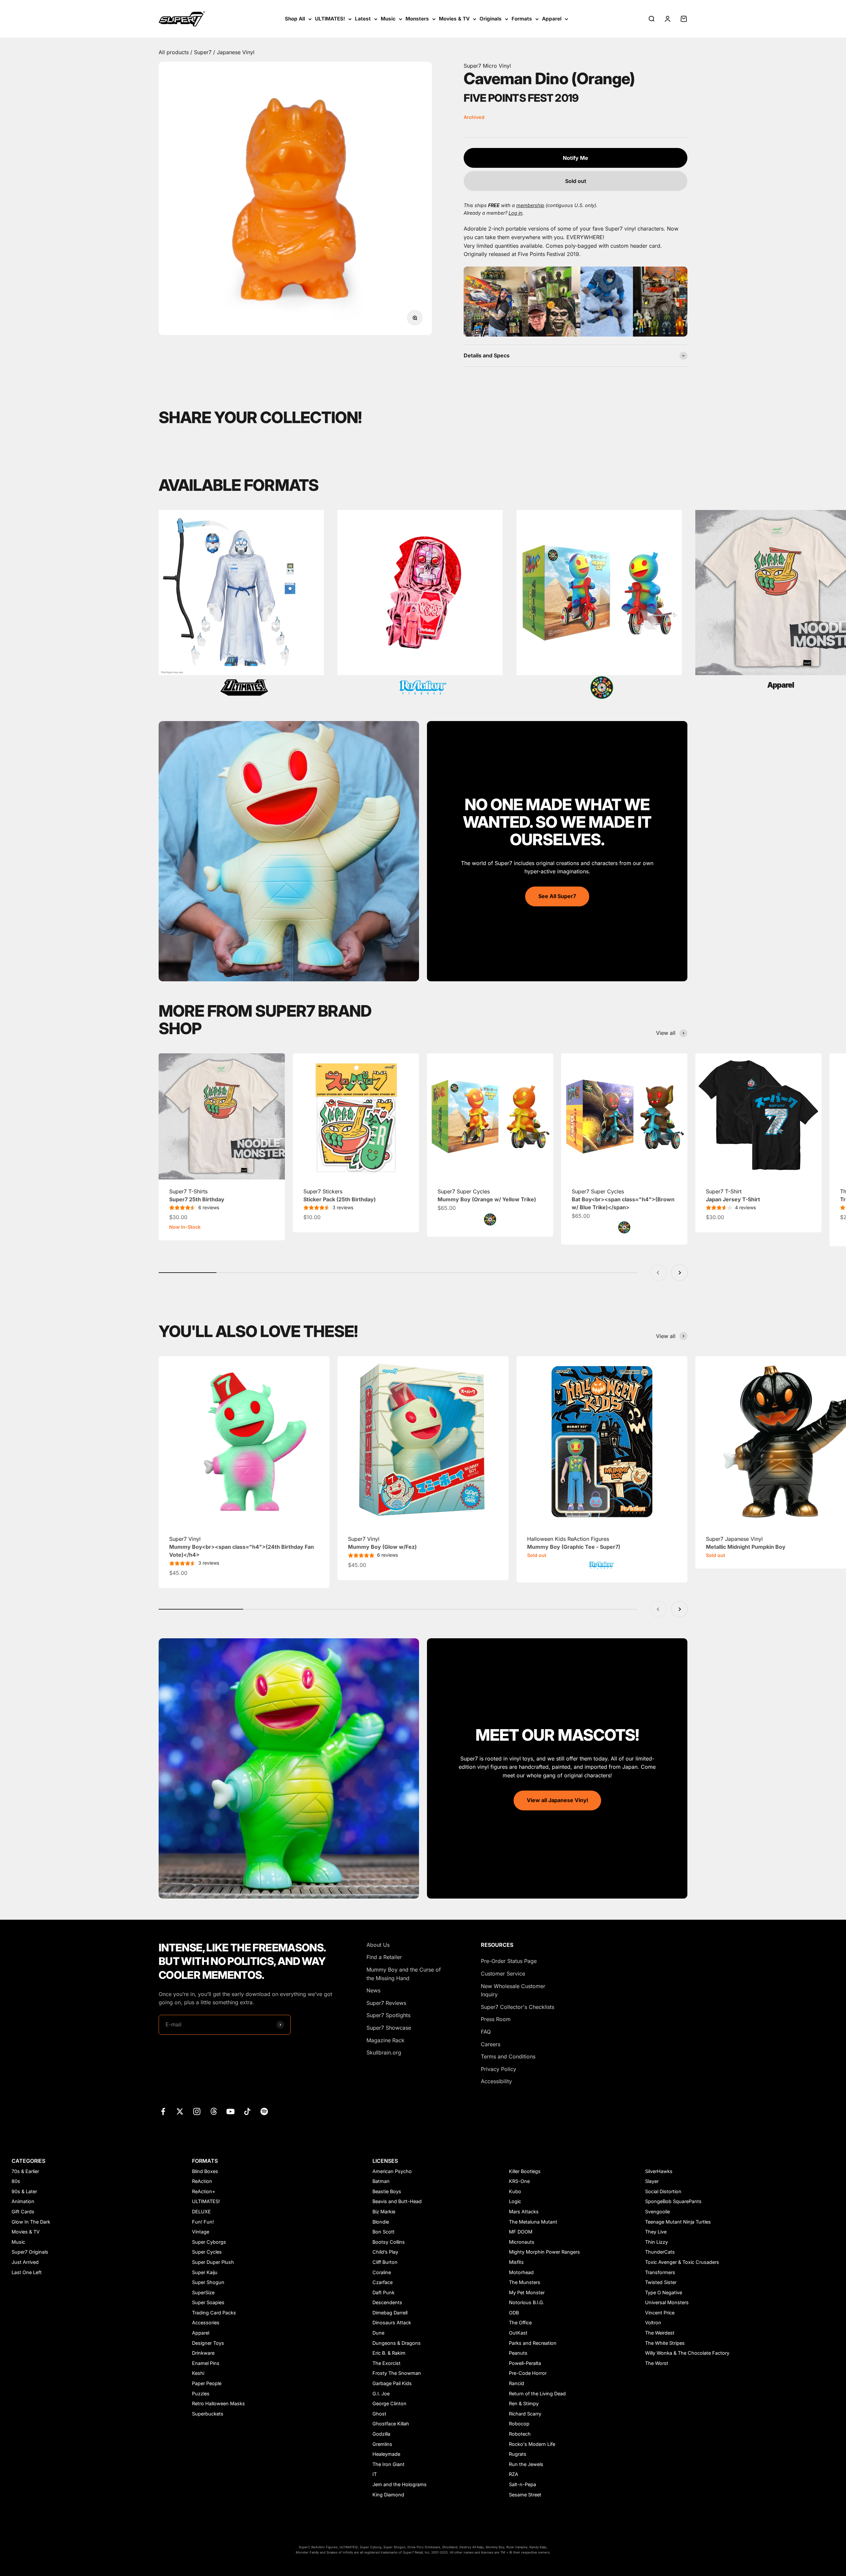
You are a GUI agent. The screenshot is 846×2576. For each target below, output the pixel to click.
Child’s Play (385, 2252)
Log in (516, 213)
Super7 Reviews (386, 2003)
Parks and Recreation (533, 2343)
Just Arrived (25, 2262)
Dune (378, 2333)
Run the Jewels (526, 2464)
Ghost (379, 2414)
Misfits (516, 2262)
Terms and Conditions (508, 2056)
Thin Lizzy (656, 2242)
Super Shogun (208, 2282)
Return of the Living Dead (537, 2394)
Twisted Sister (661, 2282)
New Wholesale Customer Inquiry (513, 1990)
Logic (515, 2201)
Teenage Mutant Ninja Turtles (678, 2222)
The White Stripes (665, 2343)
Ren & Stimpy (524, 2403)
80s (16, 2181)
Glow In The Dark (31, 2222)
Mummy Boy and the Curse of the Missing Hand (404, 1974)
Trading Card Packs (214, 2313)
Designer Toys (208, 2343)
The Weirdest (660, 2333)
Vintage (201, 2232)
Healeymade (386, 2454)
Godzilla (381, 2434)
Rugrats (518, 2454)
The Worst (657, 2363)
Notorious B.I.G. (527, 2302)
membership (530, 205)
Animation (23, 2201)
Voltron (653, 2322)
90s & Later (24, 2191)
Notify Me (576, 158)
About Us (378, 1945)
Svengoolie (657, 2212)
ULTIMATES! (330, 19)
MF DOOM (521, 2232)
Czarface (383, 2282)
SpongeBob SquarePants (673, 2201)
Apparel (552, 19)
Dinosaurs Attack (392, 2322)
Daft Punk (384, 2292)
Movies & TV (454, 19)
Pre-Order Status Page (509, 1961)
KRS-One (519, 2181)
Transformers (660, 2272)
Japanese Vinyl (236, 52)
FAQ (486, 2032)
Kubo (515, 2191)
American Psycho (392, 2171)
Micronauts (522, 2242)
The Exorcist (386, 2363)
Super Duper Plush (213, 2262)
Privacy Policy (499, 2069)
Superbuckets (208, 2414)
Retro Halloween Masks (218, 2403)
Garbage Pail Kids (392, 2383)
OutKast (518, 2333)
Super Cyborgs (209, 2242)
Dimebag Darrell (390, 2313)
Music (388, 19)
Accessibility (496, 2081)
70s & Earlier (25, 2171)
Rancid (517, 2383)
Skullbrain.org (384, 2052)
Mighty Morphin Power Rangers (544, 2252)
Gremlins (382, 2444)
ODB (514, 2313)
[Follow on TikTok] (247, 2111)
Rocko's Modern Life (532, 2444)
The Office (520, 2322)
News (373, 1990)
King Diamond (388, 2495)
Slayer (652, 2181)
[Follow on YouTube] (231, 2111)
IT (375, 2474)
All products (174, 52)
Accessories (206, 2322)
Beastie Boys (387, 2191)
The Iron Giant (388, 2464)
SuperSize (203, 2292)
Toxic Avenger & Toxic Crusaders (682, 2262)
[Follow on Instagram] (197, 2111)
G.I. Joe (381, 2394)
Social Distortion (663, 2191)
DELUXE (201, 2212)
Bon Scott (384, 2232)
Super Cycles (207, 2252)
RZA (514, 2474)
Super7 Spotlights (388, 2015)
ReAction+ (204, 2191)
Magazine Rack (385, 2040)
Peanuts (518, 2353)
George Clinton (389, 2403)
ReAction (202, 2181)
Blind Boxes (205, 2171)
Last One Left (27, 2272)
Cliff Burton (385, 2262)
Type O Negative (664, 2292)
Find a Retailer (384, 1957)
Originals (491, 19)
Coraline (382, 2272)
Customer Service (503, 1974)
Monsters (417, 19)
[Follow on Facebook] (163, 2111)
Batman (381, 2181)
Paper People (207, 2383)
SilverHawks (659, 2171)
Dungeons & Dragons (397, 2343)
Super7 (204, 52)
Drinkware (203, 2353)
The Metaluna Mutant (533, 2222)
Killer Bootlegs (525, 2171)
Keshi (198, 2373)
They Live (656, 2232)
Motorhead (521, 2272)
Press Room (496, 2019)
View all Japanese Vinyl (557, 1800)
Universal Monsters (667, 2302)
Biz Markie (384, 2212)
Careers (491, 2044)
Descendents (387, 2302)
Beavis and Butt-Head (397, 2201)
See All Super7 (557, 896)
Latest (363, 19)
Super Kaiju (205, 2272)
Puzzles (201, 2394)
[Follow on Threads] (214, 2111)
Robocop (519, 2424)
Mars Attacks (524, 2212)
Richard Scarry (525, 2414)
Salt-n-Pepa (522, 2484)
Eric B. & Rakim (389, 2353)
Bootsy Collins (389, 2242)
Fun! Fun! (203, 2222)
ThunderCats (660, 2252)
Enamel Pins (206, 2363)
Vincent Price (660, 2313)
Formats (522, 19)
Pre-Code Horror (528, 2373)
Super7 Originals (30, 2252)
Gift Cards (23, 2212)
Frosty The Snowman (397, 2373)
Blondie (381, 2222)
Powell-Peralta (525, 2363)
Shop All (295, 19)
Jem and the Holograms (400, 2484)
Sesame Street (525, 2495)
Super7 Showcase (389, 2028)
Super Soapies (208, 2302)
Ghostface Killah (391, 2424)
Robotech (520, 2434)
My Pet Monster (527, 2292)
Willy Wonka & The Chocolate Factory (687, 2353)
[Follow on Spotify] (264, 2111)
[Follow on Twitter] (180, 2111)
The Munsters (525, 2282)
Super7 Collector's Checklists (518, 2007)
